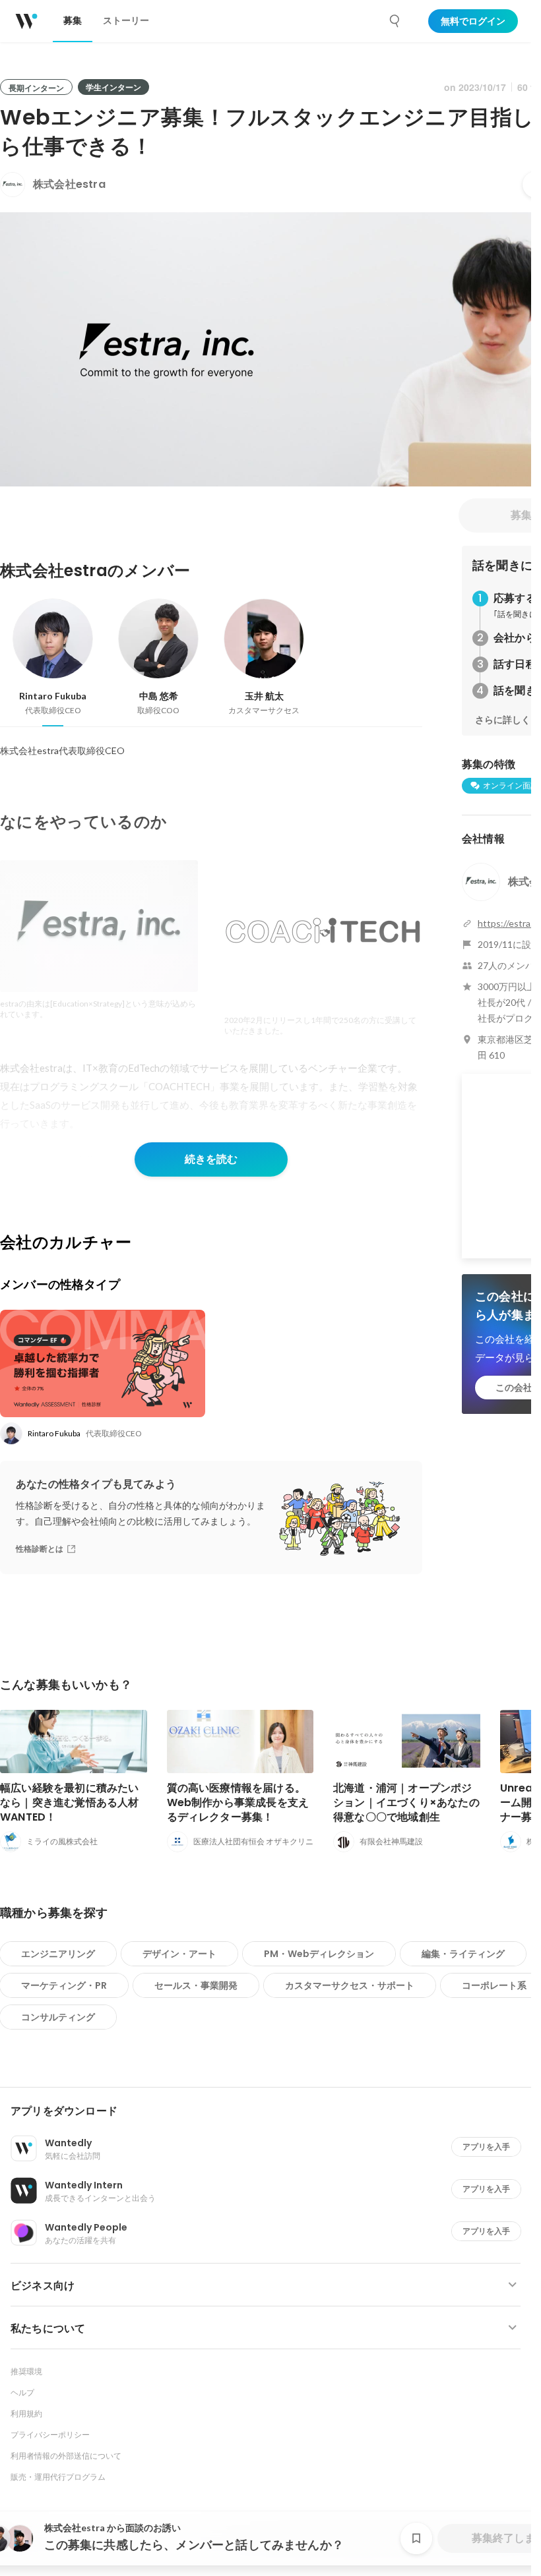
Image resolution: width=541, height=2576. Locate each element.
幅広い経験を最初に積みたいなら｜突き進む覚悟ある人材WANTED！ (70, 1802)
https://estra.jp (509, 923)
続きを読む (211, 1159)
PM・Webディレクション (319, 1954)
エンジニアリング (58, 1954)
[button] (271, 2111)
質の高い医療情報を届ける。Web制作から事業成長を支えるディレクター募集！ (238, 1802)
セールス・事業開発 (196, 1985)
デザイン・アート (179, 1954)
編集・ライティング (463, 1954)
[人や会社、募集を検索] (395, 21)
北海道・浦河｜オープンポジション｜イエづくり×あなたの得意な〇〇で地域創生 (406, 1802)
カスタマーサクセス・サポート (350, 1985)
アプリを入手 (486, 2147)
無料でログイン (473, 21)
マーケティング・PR (64, 1985)
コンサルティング (58, 2017)
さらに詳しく (503, 720)
